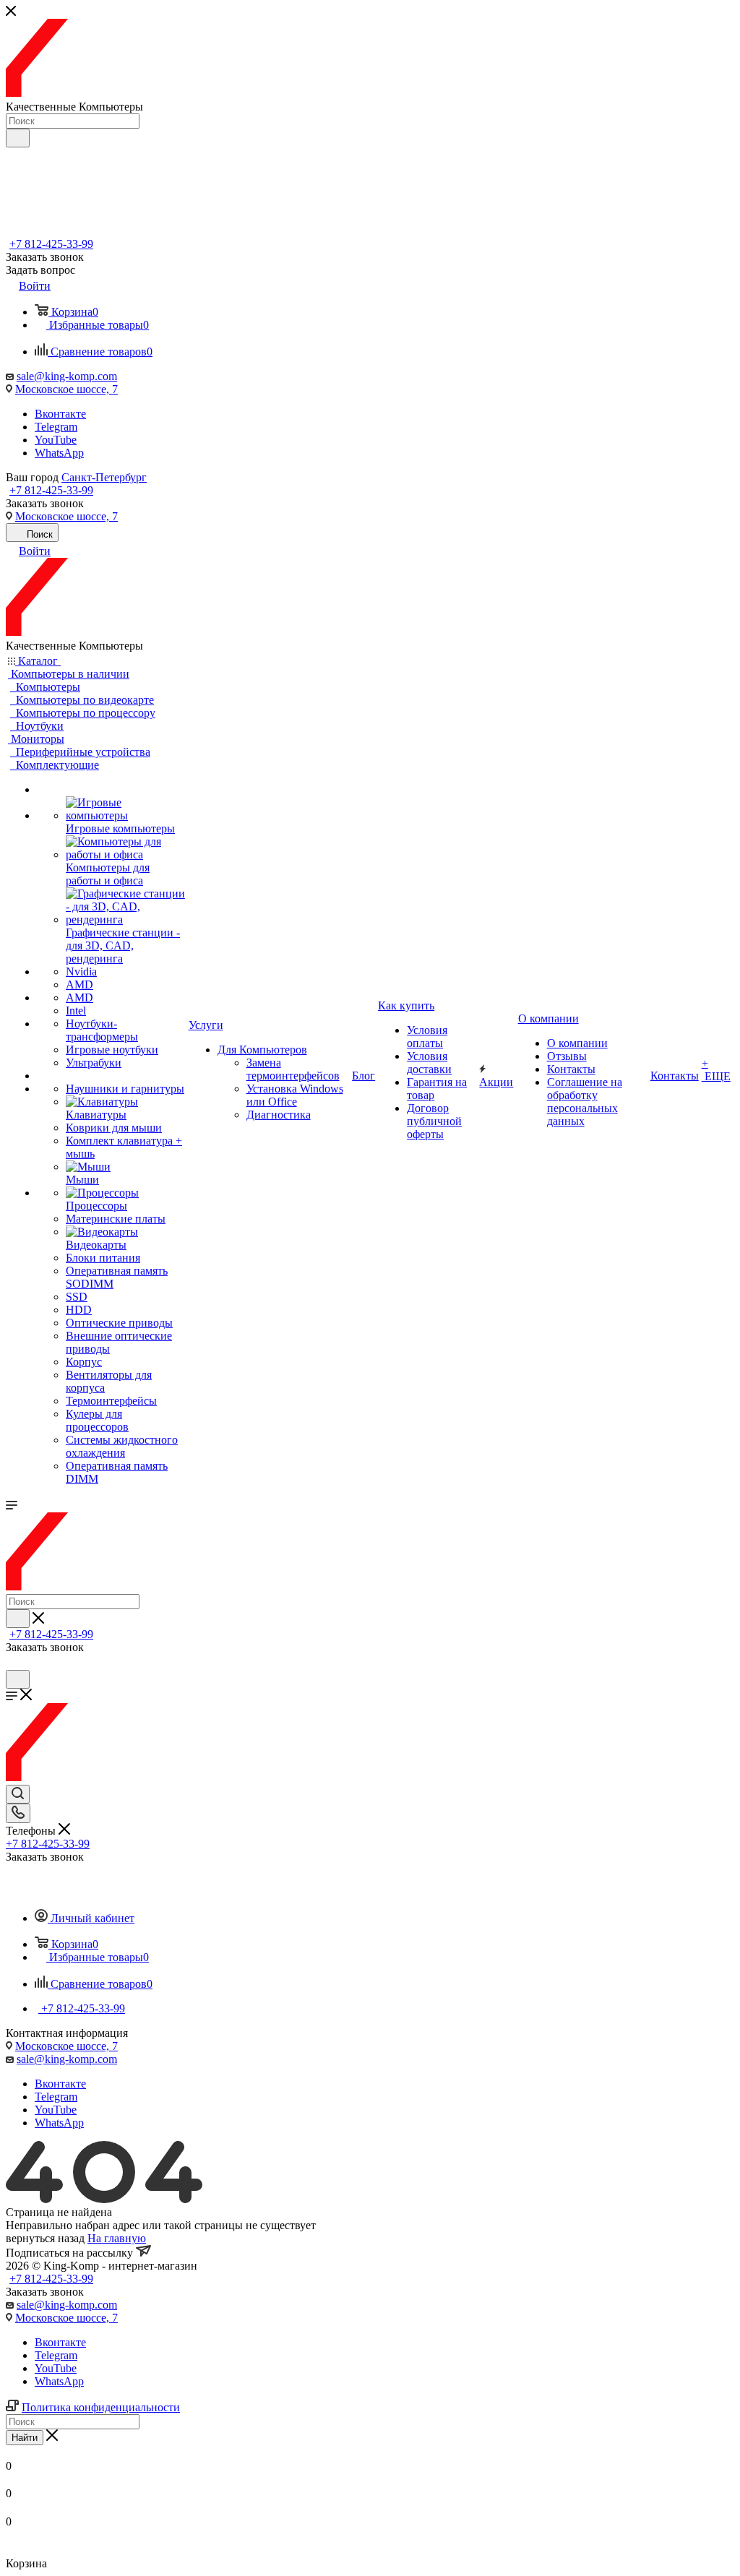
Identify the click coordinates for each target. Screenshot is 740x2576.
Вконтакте (60, 414)
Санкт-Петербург (104, 477)
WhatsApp (59, 453)
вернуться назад (45, 2238)
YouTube (56, 440)
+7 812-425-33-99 (51, 244)
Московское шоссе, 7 (66, 389)
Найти (25, 2438)
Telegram (56, 427)
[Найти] (18, 138)
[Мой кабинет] (12, 1663)
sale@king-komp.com (67, 376)
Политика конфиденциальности (101, 2407)
